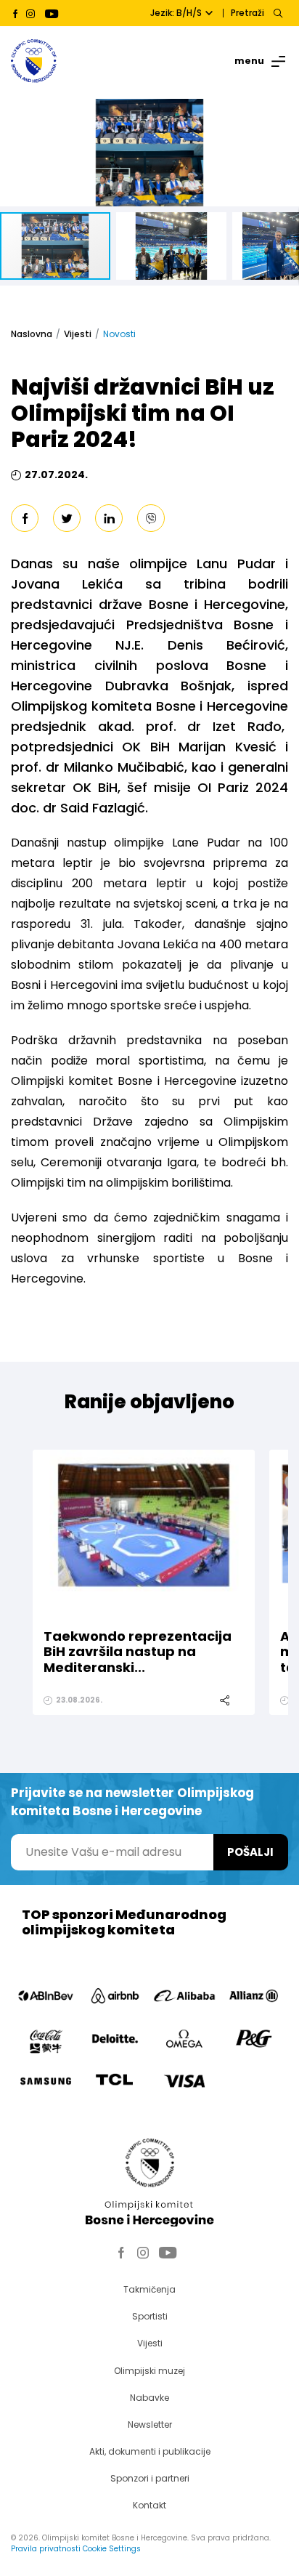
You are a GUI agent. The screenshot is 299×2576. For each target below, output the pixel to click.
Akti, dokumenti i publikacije (150, 2451)
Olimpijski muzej (149, 2371)
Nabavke (149, 2398)
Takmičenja (149, 2289)
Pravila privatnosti (46, 2549)
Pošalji (250, 1852)
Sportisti (150, 2316)
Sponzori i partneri (150, 2478)
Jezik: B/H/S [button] (176, 13)
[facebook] (25, 518)
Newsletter (150, 2424)
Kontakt (149, 2505)
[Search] (278, 13)
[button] (286, 112)
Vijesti (78, 334)
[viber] (151, 518)
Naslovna (32, 334)
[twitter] (67, 518)
